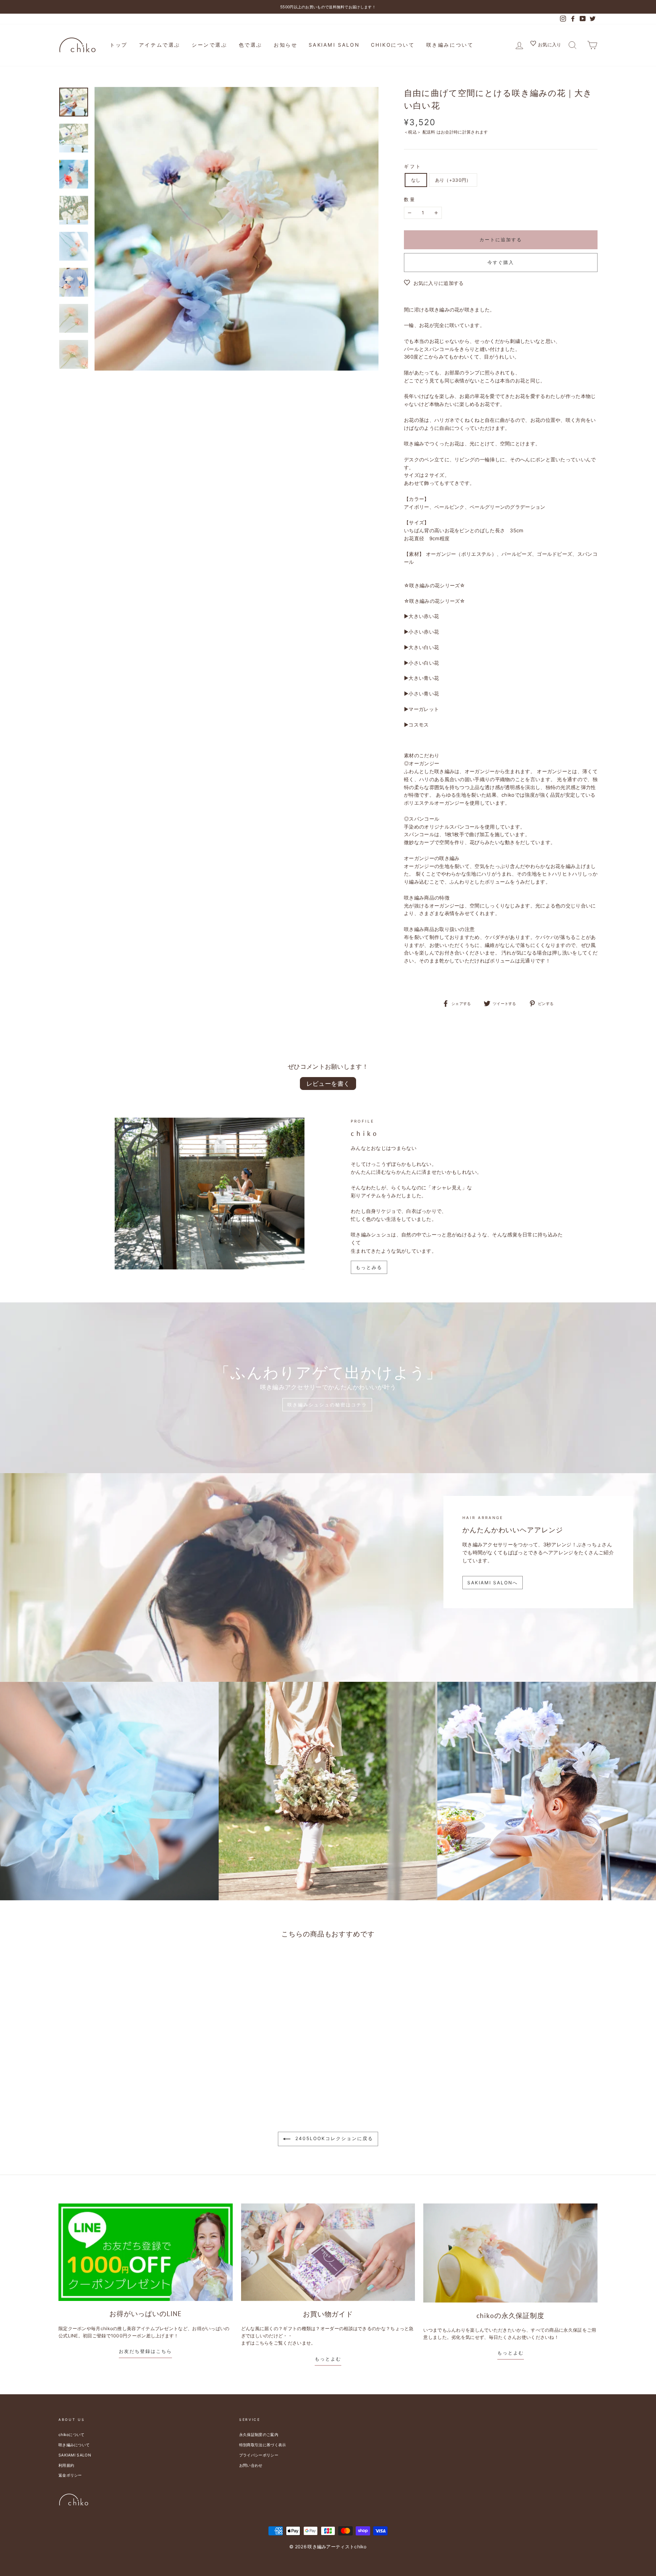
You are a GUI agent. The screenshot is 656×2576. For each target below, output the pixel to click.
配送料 (429, 132)
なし (416, 180)
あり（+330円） (453, 180)
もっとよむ (328, 2359)
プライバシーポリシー (259, 2455)
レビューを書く (328, 1084)
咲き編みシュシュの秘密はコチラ (327, 1405)
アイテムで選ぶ (160, 45)
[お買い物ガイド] (328, 2252)
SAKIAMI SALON (334, 45)
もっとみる (369, 1267)
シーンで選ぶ (210, 45)
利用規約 (66, 2465)
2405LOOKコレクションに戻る (333, 2139)
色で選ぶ (251, 45)
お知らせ (285, 45)
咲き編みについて (450, 45)
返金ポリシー (70, 2475)
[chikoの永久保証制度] (510, 2253)
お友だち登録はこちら (145, 2351)
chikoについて (393, 45)
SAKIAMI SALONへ (493, 1583)
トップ (119, 45)
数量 (410, 199)
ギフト (413, 166)
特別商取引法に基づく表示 (263, 2445)
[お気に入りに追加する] (135, 1964)
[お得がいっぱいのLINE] (146, 2252)
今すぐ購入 (501, 262)
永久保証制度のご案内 (259, 2434)
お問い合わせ (251, 2465)
